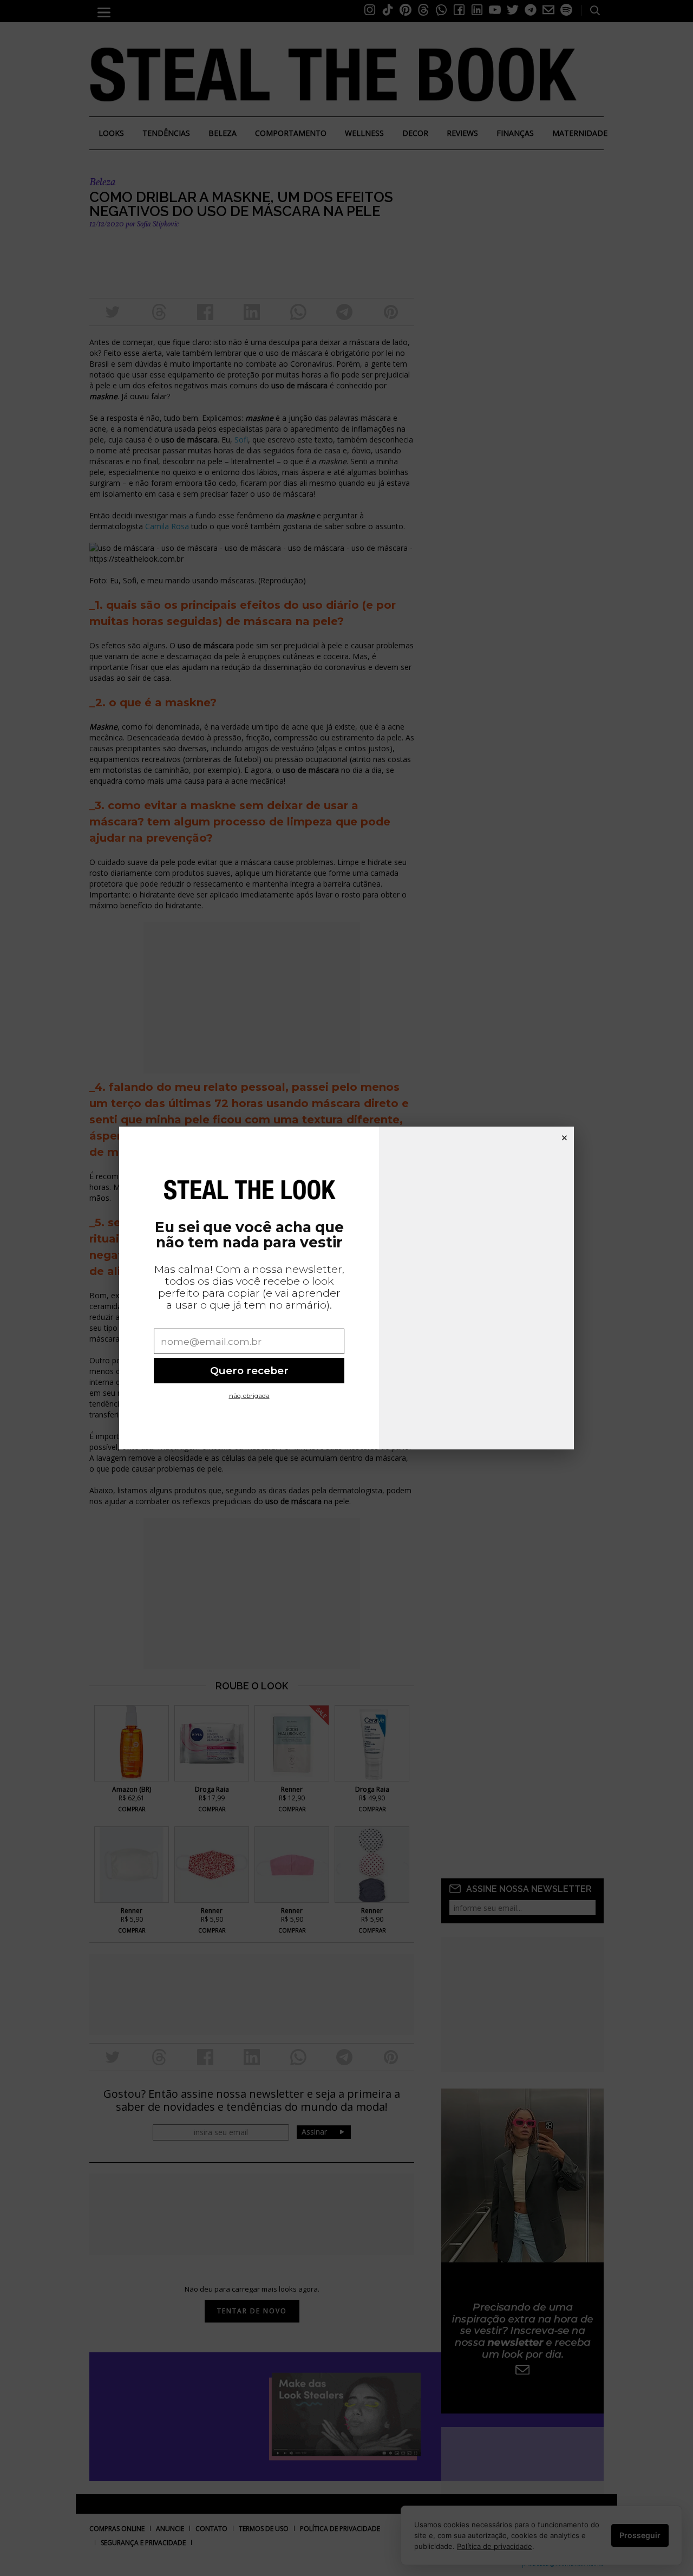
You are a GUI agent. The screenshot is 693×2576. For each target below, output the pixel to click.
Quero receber (249, 1371)
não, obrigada (249, 1396)
